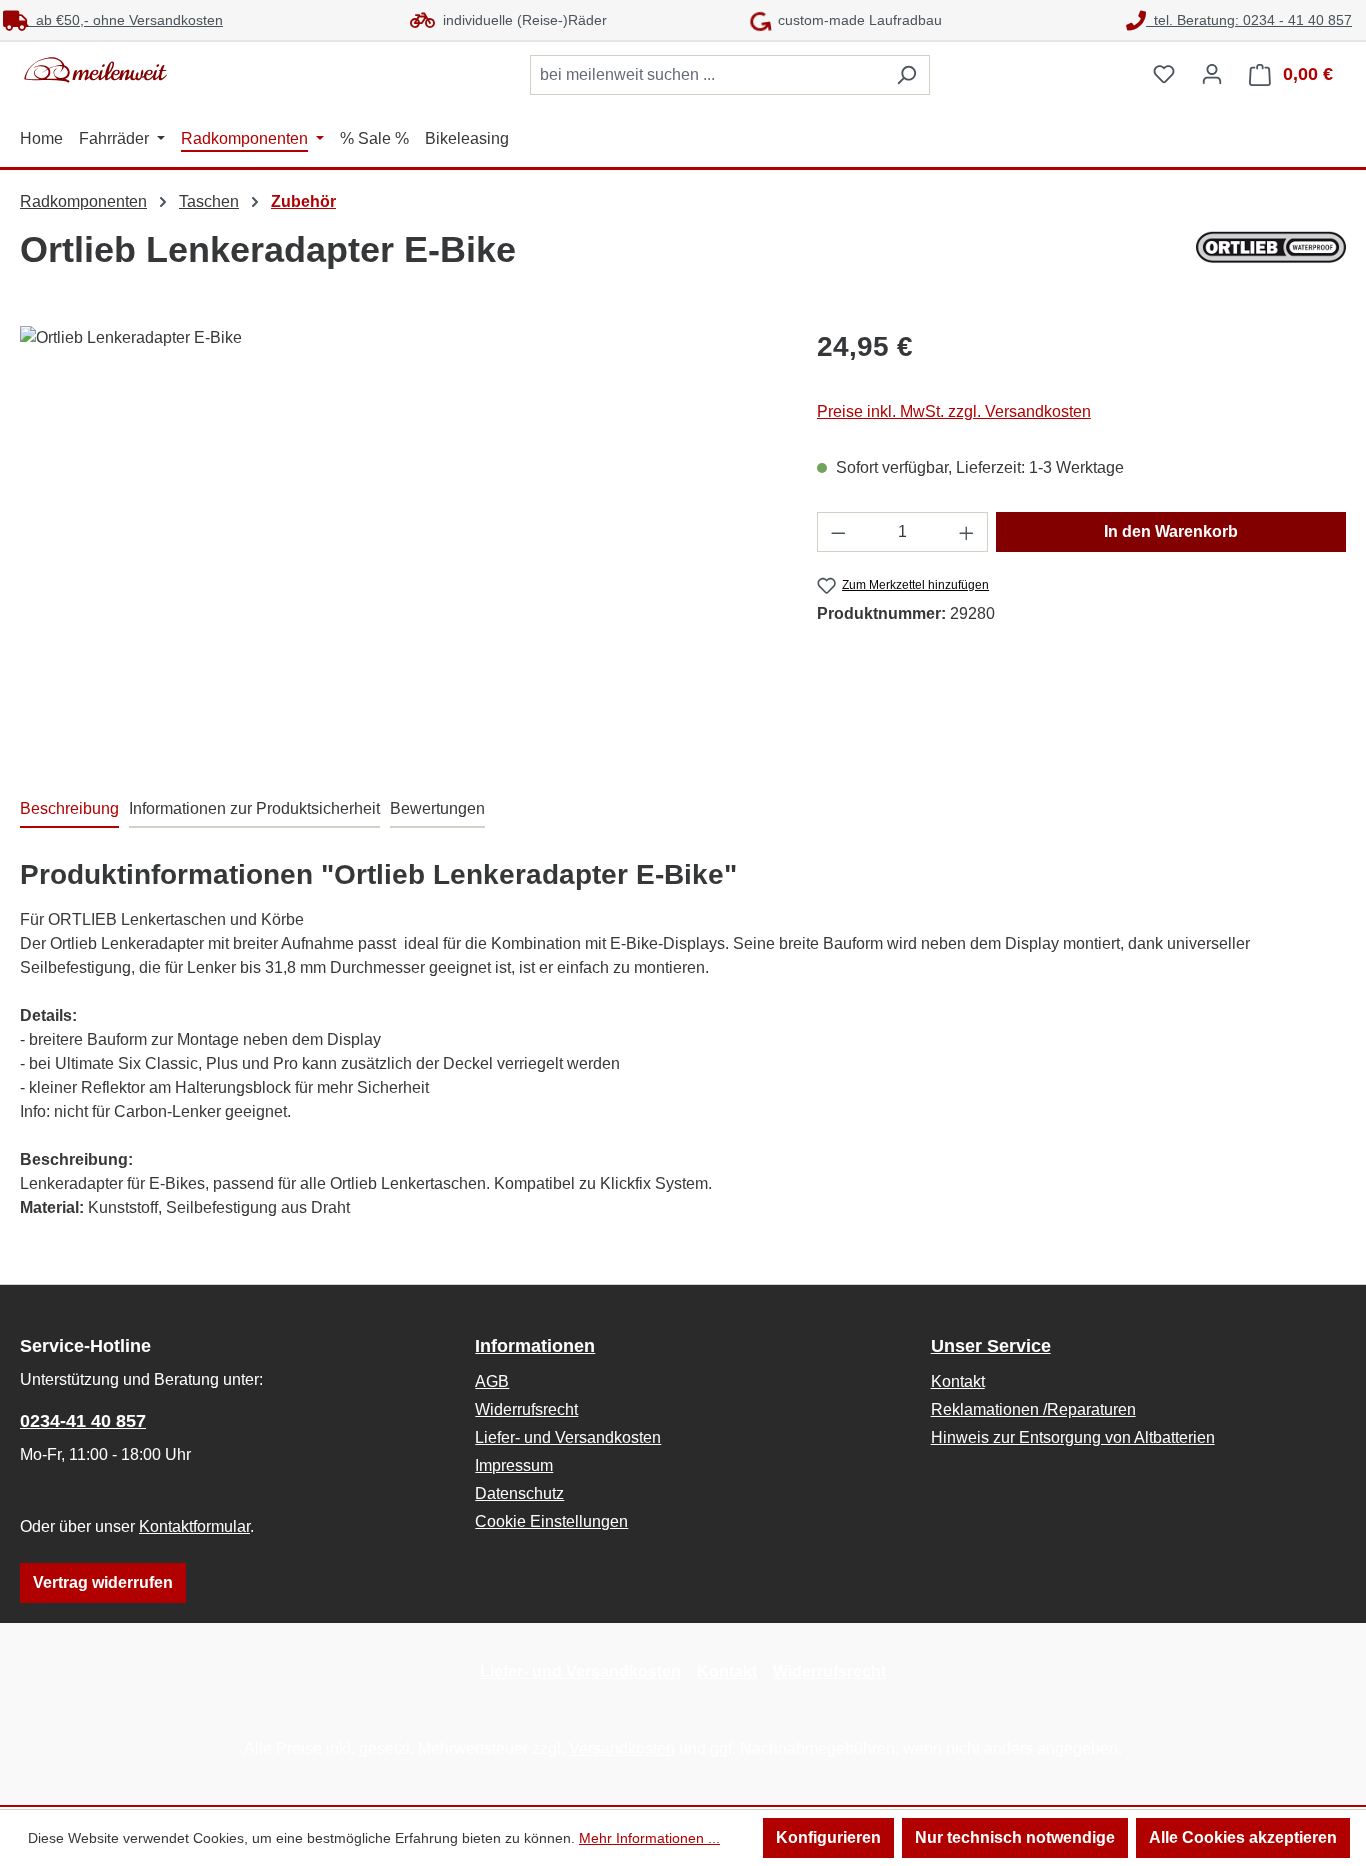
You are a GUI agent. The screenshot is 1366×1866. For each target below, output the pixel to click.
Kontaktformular (194, 1526)
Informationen (535, 1346)
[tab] (69, 810)
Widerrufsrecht (526, 1409)
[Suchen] (906, 75)
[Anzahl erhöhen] (967, 532)
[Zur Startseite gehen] (170, 70)
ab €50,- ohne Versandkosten (125, 20)
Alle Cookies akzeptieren (1243, 1837)
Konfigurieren (828, 1837)
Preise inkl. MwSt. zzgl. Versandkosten (954, 411)
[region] (398, 541)
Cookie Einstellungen (551, 1521)
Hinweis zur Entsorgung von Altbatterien (1073, 1437)
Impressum (514, 1465)
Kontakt (958, 1381)
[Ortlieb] (1271, 247)
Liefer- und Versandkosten (568, 1437)
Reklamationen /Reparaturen (1033, 1409)
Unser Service (991, 1346)
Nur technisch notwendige (1015, 1837)
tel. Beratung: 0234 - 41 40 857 (1249, 20)
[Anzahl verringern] (838, 532)
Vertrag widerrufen (103, 1582)
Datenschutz (519, 1493)
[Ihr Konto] (1212, 74)
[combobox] (707, 75)
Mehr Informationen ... (649, 1838)
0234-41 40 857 (83, 1421)
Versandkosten (622, 1748)
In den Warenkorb (1171, 531)
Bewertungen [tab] (437, 808)
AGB (492, 1381)
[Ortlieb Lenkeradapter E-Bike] (398, 541)
